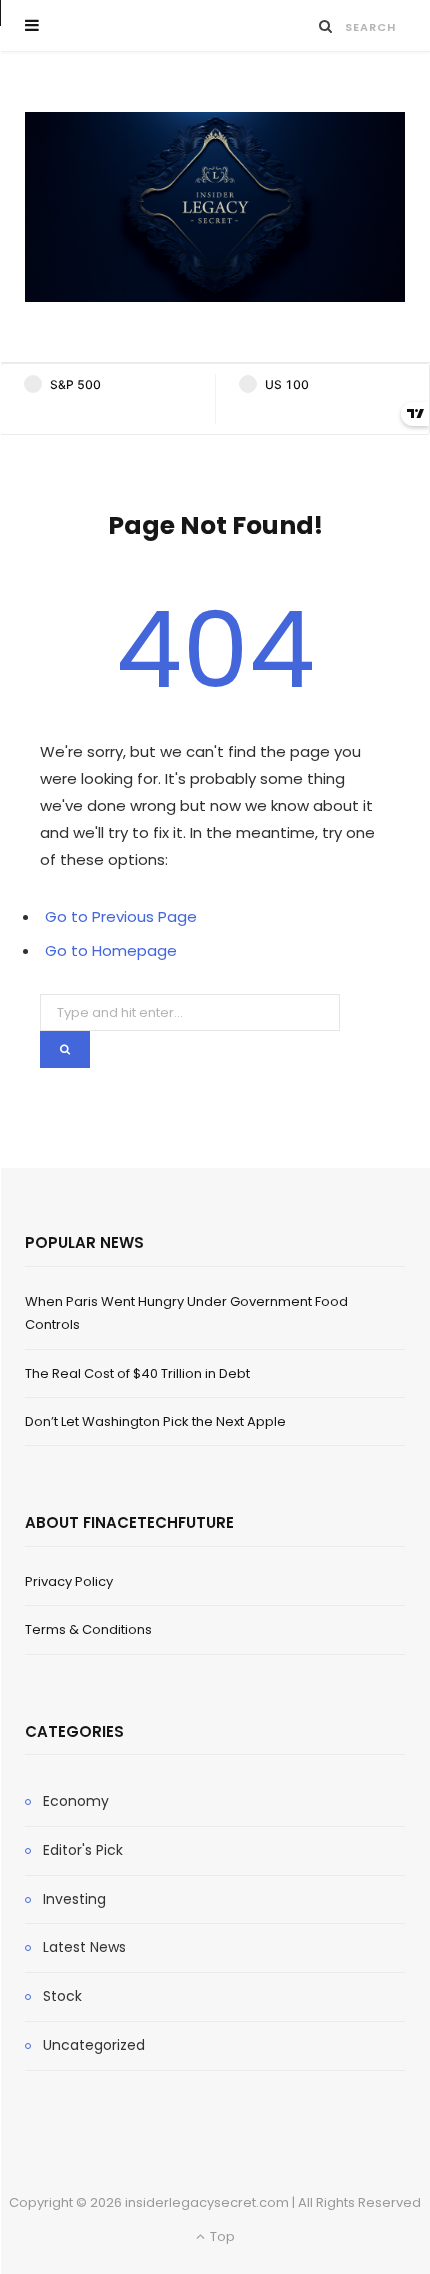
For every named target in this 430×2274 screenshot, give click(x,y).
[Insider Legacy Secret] (215, 207)
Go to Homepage (111, 950)
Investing (74, 1899)
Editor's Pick (83, 1850)
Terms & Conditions (88, 1629)
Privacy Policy (69, 1581)
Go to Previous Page (121, 916)
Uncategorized (94, 2045)
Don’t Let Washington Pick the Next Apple (155, 1421)
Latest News (84, 1947)
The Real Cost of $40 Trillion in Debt (137, 1373)
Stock (62, 1996)
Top (221, 2236)
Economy (76, 1801)
